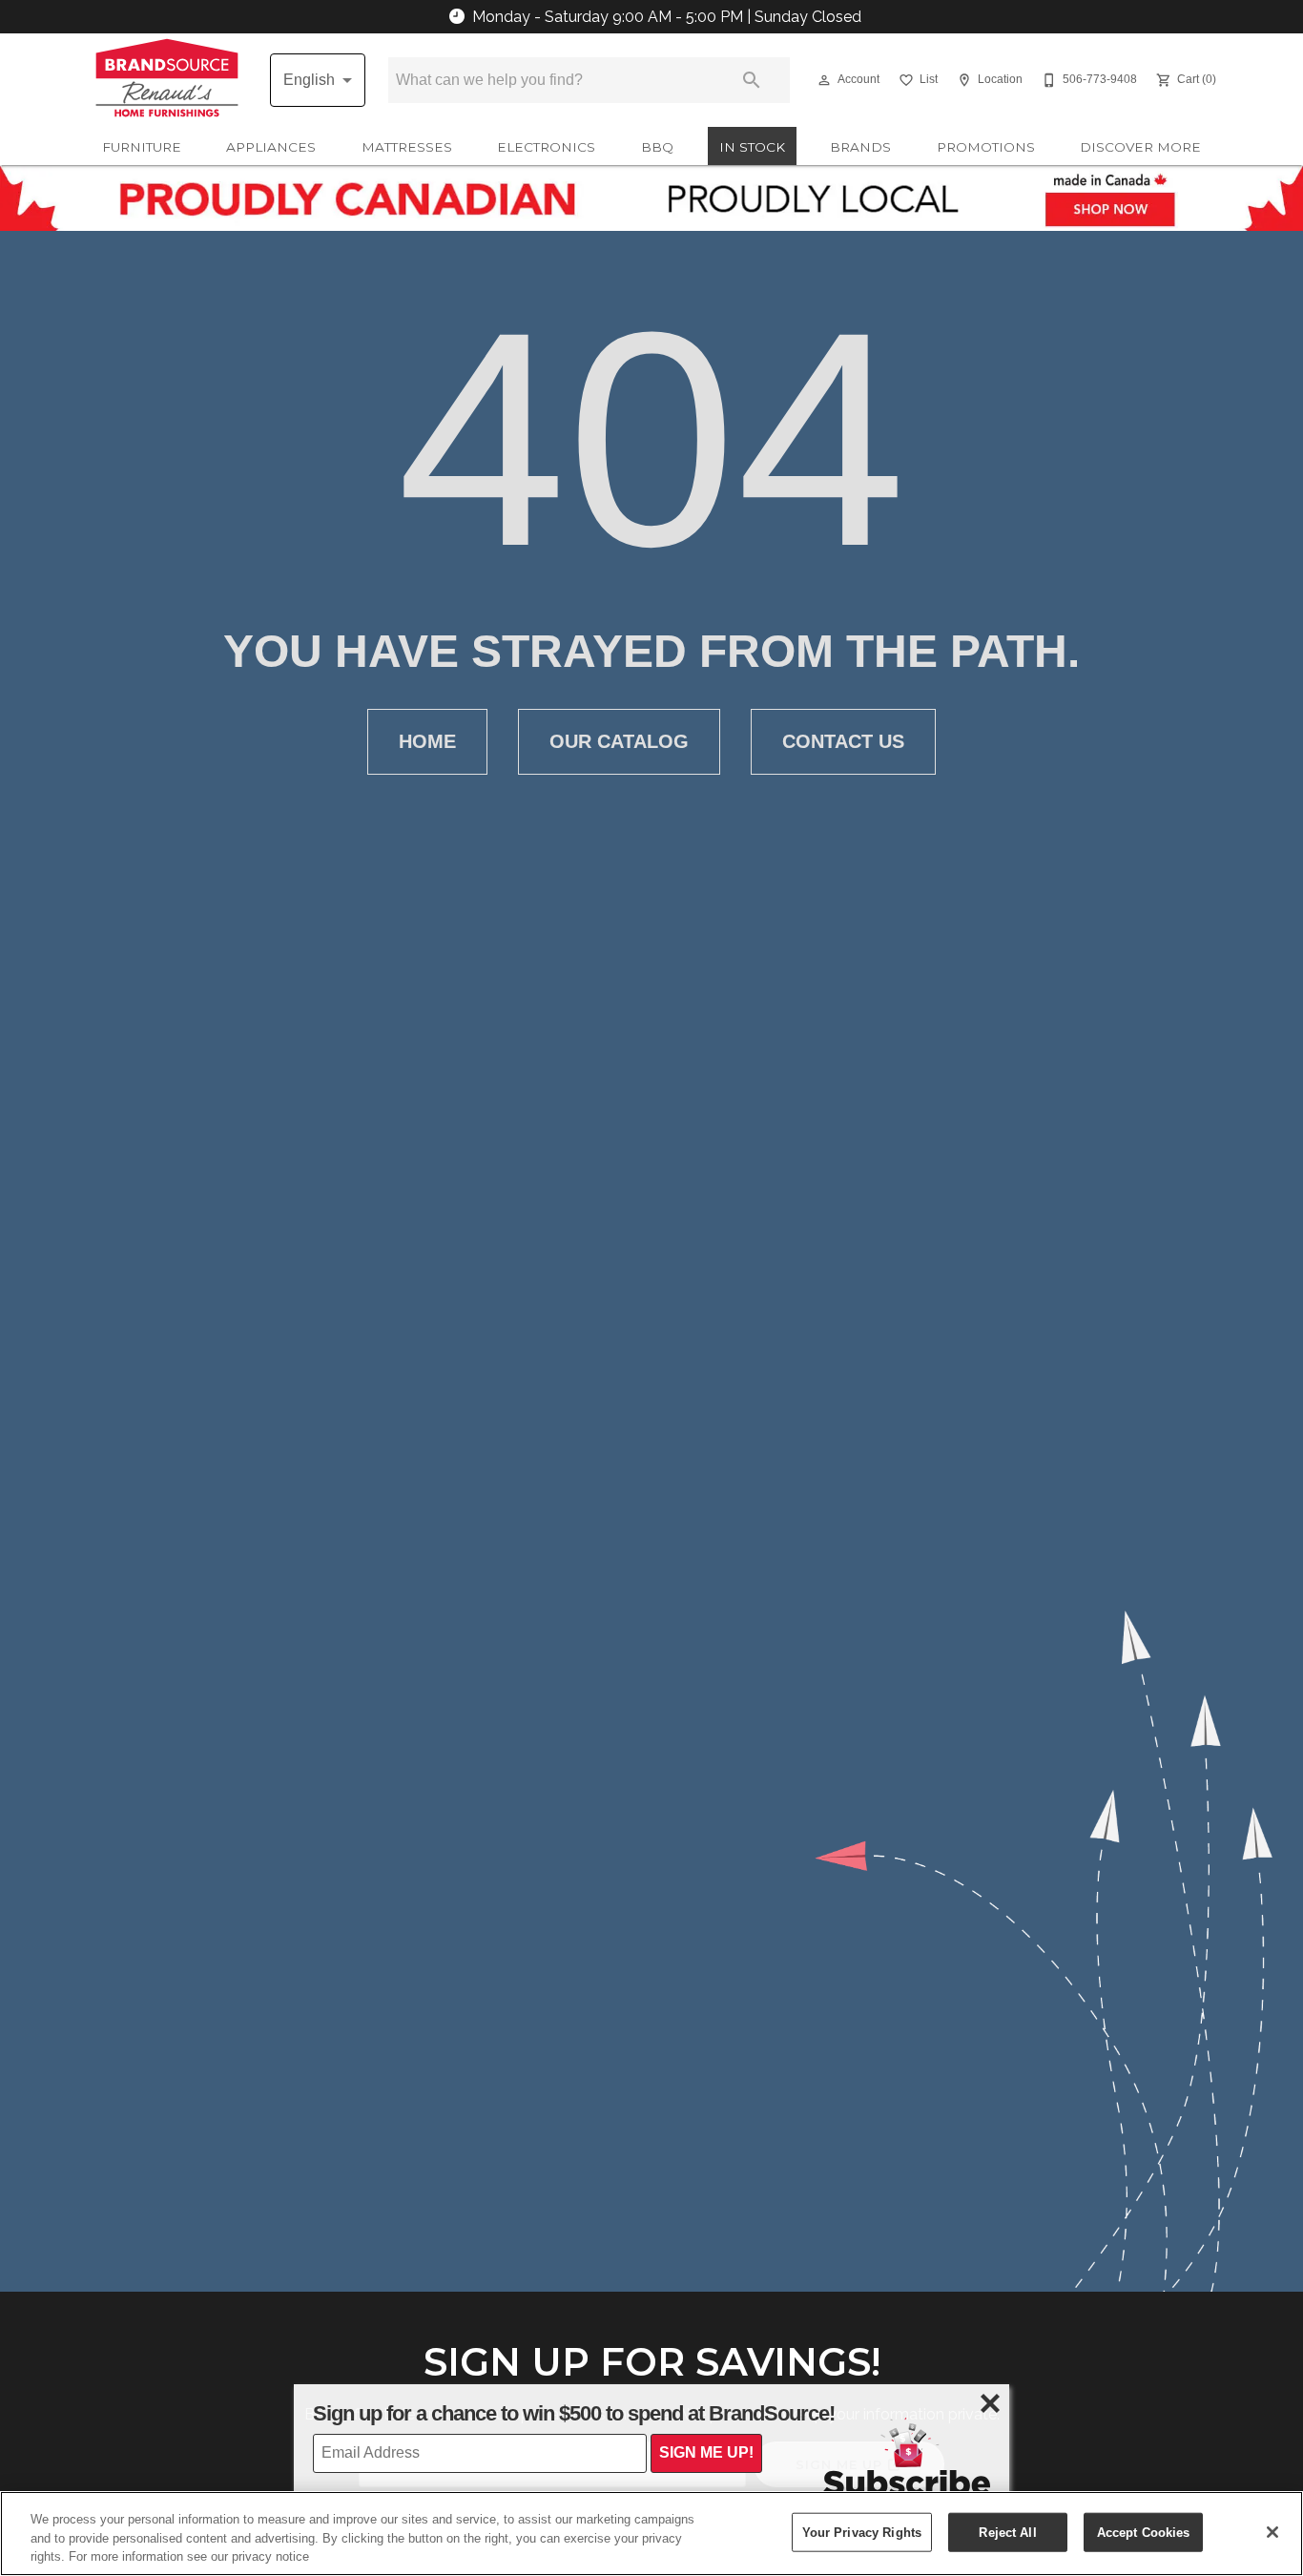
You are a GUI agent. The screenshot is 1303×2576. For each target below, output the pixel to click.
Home (427, 741)
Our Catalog (619, 741)
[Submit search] (752, 80)
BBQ (657, 147)
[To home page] (167, 80)
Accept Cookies (1144, 2532)
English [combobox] (309, 80)
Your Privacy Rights (862, 2532)
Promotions (986, 147)
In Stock (752, 147)
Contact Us (843, 741)
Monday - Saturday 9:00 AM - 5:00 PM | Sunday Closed (667, 17)
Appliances (271, 147)
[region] (651, 2534)
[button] (824, 80)
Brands (860, 147)
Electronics (546, 147)
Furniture (142, 147)
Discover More (1140, 147)
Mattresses (407, 147)
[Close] (1272, 2532)
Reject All (1007, 2532)
